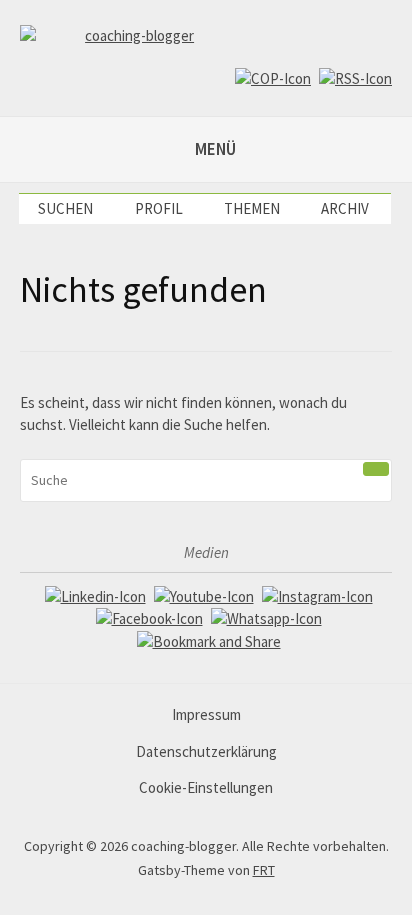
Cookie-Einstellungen (206, 787)
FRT (264, 870)
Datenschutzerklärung (206, 751)
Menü (215, 149)
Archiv (345, 208)
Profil (159, 208)
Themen (252, 208)
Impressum (206, 714)
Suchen (65, 208)
